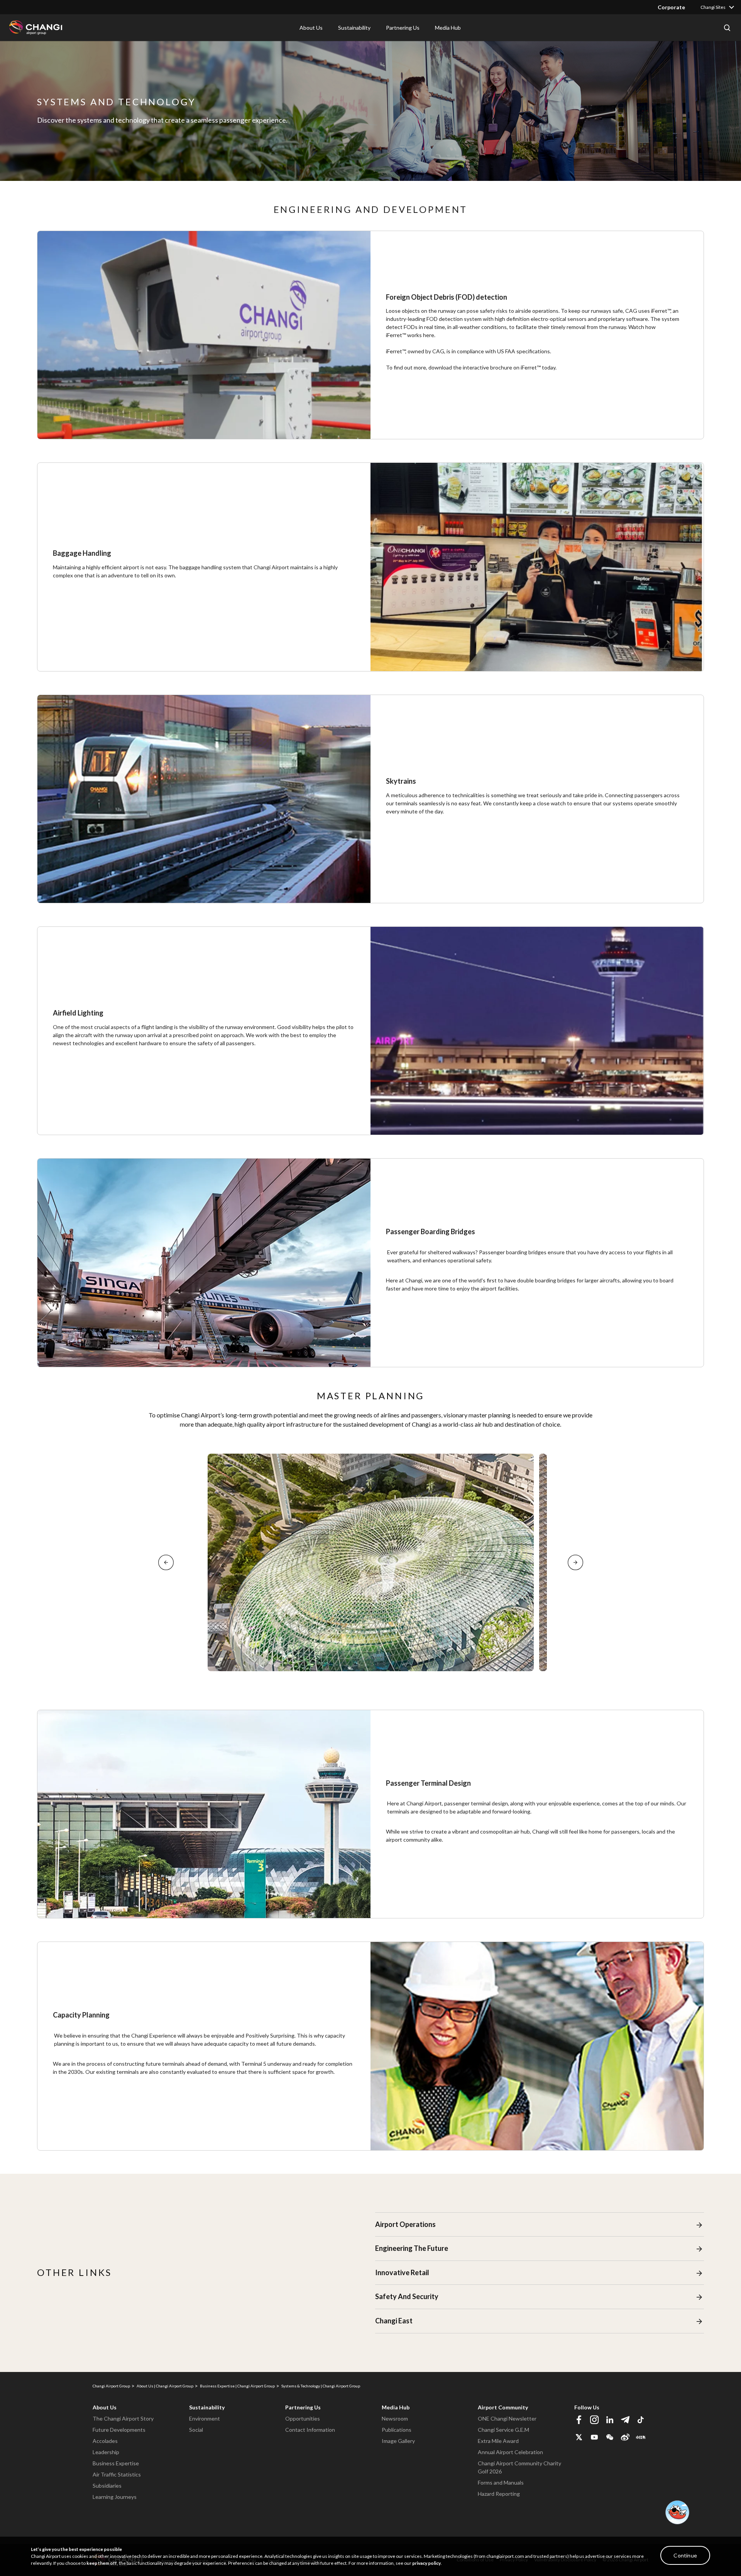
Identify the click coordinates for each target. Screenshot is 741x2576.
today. (549, 367)
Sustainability (207, 2407)
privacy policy (426, 2563)
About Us (105, 2407)
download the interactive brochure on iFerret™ (485, 367)
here (429, 335)
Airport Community (503, 2407)
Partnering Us (303, 2407)
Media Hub (396, 2407)
